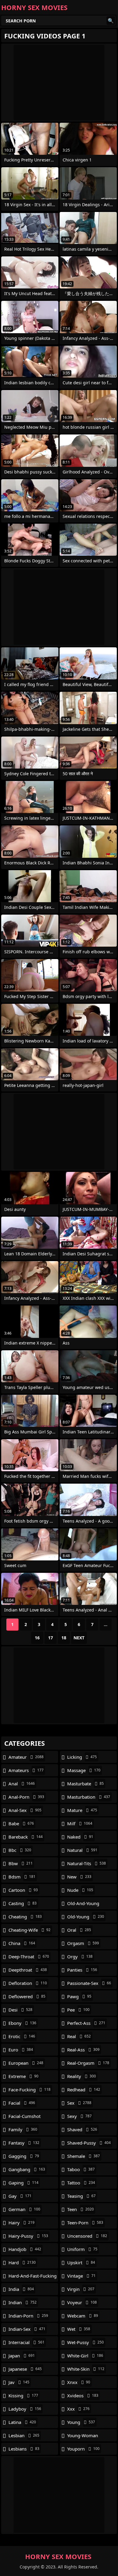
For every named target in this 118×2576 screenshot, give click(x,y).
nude (80, 1890)
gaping (23, 2183)
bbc (20, 1850)
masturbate (85, 1784)
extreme (23, 2076)
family (23, 2129)
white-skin (86, 2369)
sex (79, 2103)
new (79, 1877)
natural (82, 1850)
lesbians (24, 2449)
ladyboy (25, 2409)
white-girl (85, 2356)
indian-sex (27, 2329)
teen (80, 2209)
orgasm (83, 1943)
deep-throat (29, 1956)
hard (22, 2262)
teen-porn (85, 2223)
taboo (81, 2169)
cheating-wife (29, 1930)
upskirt (81, 2262)
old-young (86, 1917)
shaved (82, 2129)
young (81, 2422)
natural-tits (87, 1863)
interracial (26, 2342)
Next (79, 1638)
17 (51, 1638)
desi (20, 2010)
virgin (81, 2289)
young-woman (83, 2437)
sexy (79, 2116)
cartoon (23, 1890)
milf (80, 1823)
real (79, 2036)
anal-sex (25, 1810)
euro (21, 2050)
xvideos (83, 2395)
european (26, 2063)
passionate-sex (89, 1983)
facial (22, 2103)
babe (21, 1823)
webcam (83, 2316)
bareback (26, 1837)
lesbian (24, 2435)
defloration (28, 1983)
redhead (84, 2090)
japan (22, 2356)
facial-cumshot (25, 2118)
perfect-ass (86, 2023)
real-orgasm (88, 2063)
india (21, 2289)
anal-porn (26, 1797)
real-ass (83, 2050)
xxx (78, 2409)
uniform (82, 2249)
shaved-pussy (89, 2143)
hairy (21, 2223)
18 (64, 1638)
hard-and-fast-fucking (33, 2277)
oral (79, 1930)
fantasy (24, 2143)
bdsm (22, 1877)
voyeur (82, 2302)
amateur (26, 1757)
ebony (22, 2023)
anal (22, 1784)
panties (82, 1970)
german (24, 2209)
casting (23, 1903)
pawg (79, 1996)
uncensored (87, 2236)
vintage (81, 2276)
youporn (83, 2449)
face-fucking (29, 2090)
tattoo (81, 2183)
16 (37, 1638)
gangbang (27, 2169)
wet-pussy (85, 2342)
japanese (25, 2369)
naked (80, 1837)
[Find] (111, 21)
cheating (25, 1917)
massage (84, 1770)
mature (82, 1810)
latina (22, 2422)
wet (79, 2329)
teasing (81, 2196)
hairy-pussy (28, 2236)
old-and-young (83, 1905)
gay (20, 2196)
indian (23, 2302)
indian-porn (28, 2316)
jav (19, 2382)
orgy (80, 1956)
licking (82, 1757)
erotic (22, 2036)
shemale (84, 2156)
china (22, 1943)
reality (82, 2076)
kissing (23, 2395)
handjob (25, 2249)
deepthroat (28, 1970)
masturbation (89, 1797)
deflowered (27, 1996)
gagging (24, 2156)
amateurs (26, 1770)
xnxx (79, 2382)
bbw (21, 1863)
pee (78, 2010)
